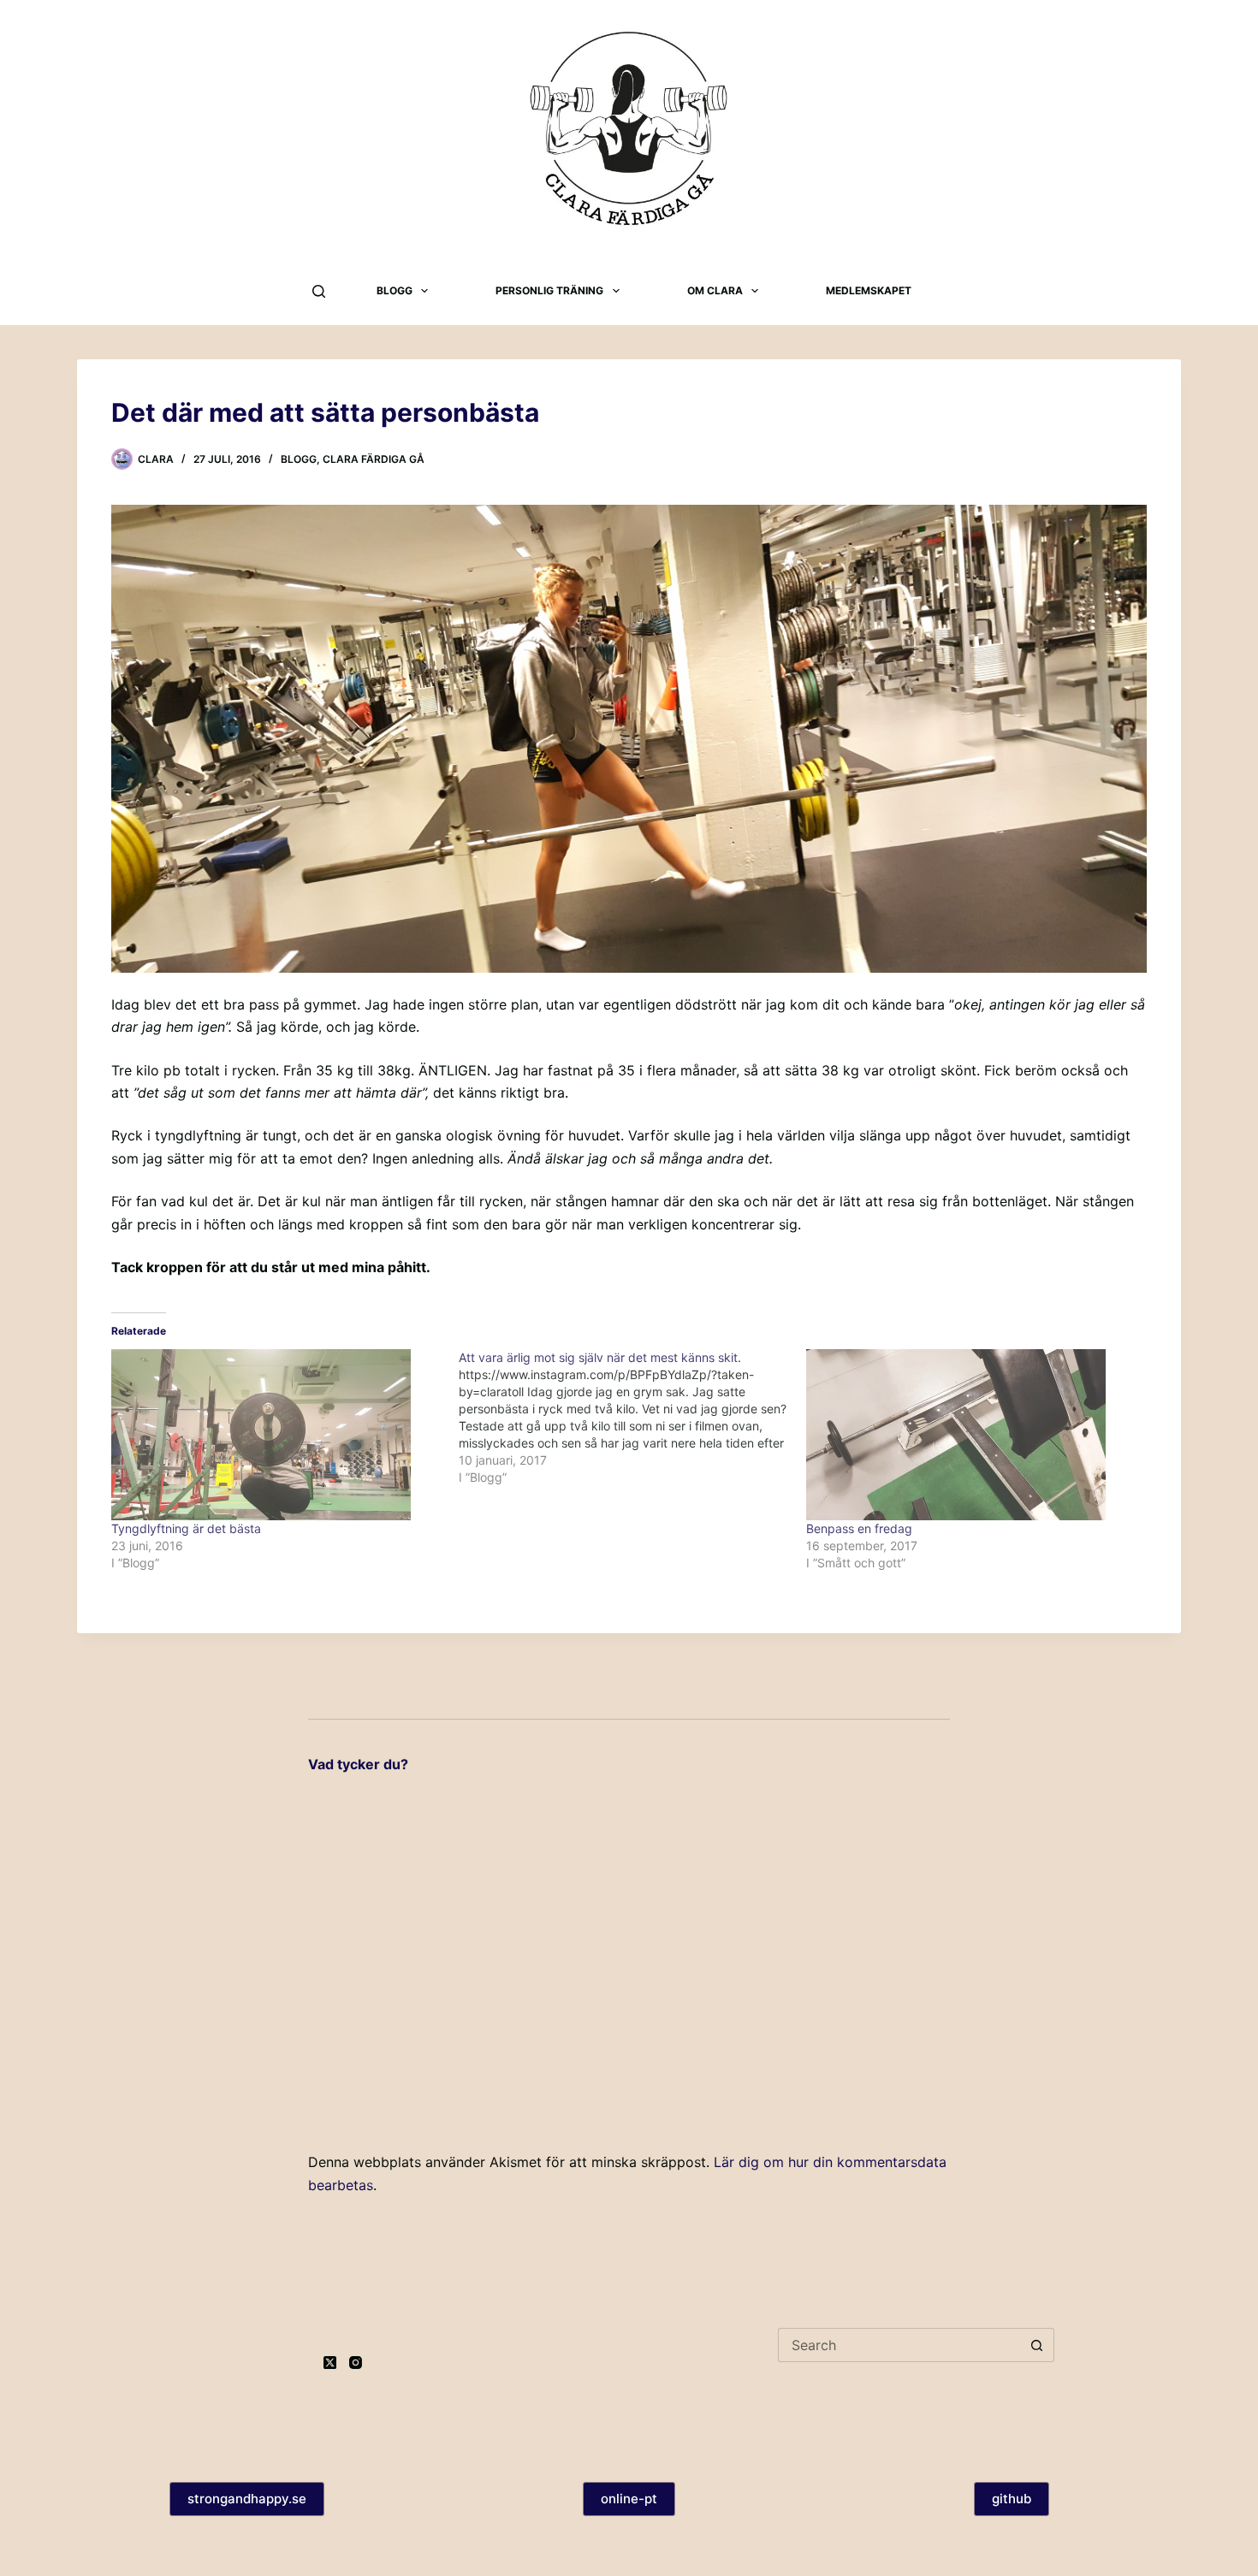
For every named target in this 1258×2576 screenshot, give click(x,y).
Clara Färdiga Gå (374, 459)
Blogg (395, 290)
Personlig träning (549, 290)
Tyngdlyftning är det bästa (186, 1528)
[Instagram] (356, 2363)
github (1012, 2499)
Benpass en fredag (859, 1528)
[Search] (319, 291)
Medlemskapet (869, 290)
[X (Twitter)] (330, 2363)
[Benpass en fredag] (971, 1435)
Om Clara (715, 290)
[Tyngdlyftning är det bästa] (276, 1435)
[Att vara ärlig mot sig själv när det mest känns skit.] (632, 1418)
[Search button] (1037, 2345)
